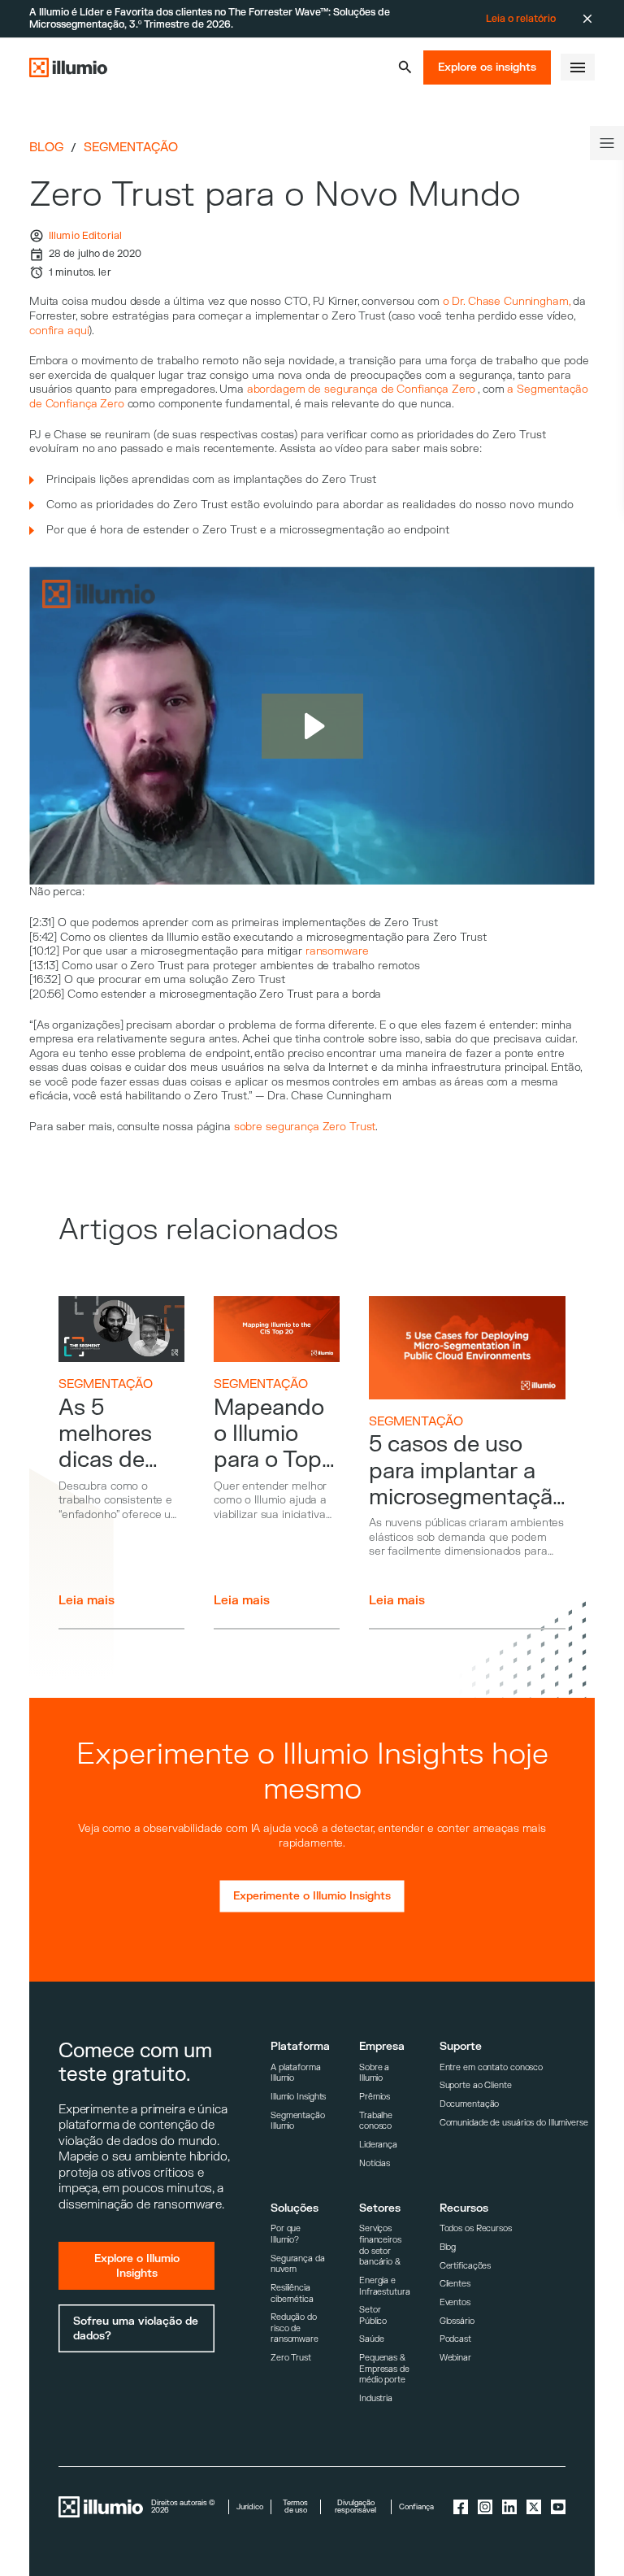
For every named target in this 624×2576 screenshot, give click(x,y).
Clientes (455, 2284)
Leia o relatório (521, 19)
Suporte (461, 2046)
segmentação (131, 148)
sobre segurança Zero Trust (305, 1127)
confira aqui (59, 331)
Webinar (455, 2358)
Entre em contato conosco (491, 2067)
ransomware (337, 951)
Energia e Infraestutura (385, 2286)
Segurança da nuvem (298, 2264)
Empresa (382, 2046)
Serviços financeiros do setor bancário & (380, 2245)
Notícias (375, 2163)
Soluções (295, 2208)
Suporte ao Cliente (476, 2085)
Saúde (371, 2339)
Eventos (455, 2302)
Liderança (378, 2145)
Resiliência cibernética (292, 2293)
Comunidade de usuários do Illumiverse (514, 2123)
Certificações (466, 2266)
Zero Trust (291, 2358)
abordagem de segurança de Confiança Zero (362, 389)
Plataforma (300, 2046)
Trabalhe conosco (376, 2121)
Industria (376, 2398)
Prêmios (375, 2097)
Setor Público (373, 2315)
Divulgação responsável (355, 2507)
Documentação (470, 2104)
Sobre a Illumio (374, 2073)
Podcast (455, 2339)
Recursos (464, 2208)
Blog (46, 148)
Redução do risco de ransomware (295, 2328)
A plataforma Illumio (296, 2073)
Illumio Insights (298, 2097)
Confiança (416, 2507)
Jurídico (250, 2507)
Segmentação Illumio (298, 2121)
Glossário (457, 2321)
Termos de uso (295, 2507)
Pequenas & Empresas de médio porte (384, 2369)
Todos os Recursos (476, 2228)
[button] (405, 67)
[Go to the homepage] (68, 67)
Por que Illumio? (286, 2234)
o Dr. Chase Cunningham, (507, 301)
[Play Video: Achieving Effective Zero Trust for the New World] (312, 726)
